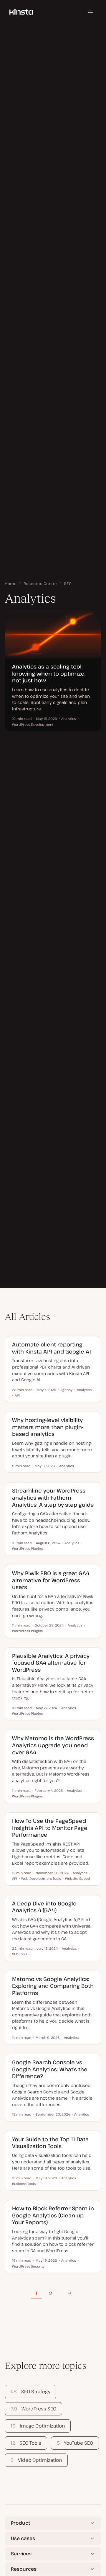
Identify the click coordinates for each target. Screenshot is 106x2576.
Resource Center (40, 583)
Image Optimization (38, 2426)
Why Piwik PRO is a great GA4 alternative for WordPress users (51, 1580)
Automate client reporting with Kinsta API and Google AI (52, 1348)
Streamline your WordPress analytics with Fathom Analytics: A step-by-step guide (53, 1497)
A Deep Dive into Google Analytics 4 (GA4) (44, 1907)
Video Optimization (36, 2460)
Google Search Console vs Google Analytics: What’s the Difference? (50, 2069)
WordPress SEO (33, 2409)
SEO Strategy (30, 2392)
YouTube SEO (75, 2443)
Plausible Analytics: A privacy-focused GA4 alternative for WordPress (52, 1663)
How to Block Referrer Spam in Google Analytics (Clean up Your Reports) (53, 2215)
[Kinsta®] (21, 12)
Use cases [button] (23, 2538)
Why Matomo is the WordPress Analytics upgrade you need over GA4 (53, 1745)
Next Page (68, 2293)
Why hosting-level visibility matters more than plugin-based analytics (48, 1427)
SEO (68, 583)
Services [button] (21, 2554)
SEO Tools (26, 2443)
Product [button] (20, 2523)
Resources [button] (24, 2569)
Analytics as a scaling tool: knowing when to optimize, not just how (49, 673)
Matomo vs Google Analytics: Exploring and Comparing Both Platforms (53, 1986)
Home (11, 583)
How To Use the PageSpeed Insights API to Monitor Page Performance (50, 1828)
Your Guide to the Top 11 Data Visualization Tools (50, 2143)
